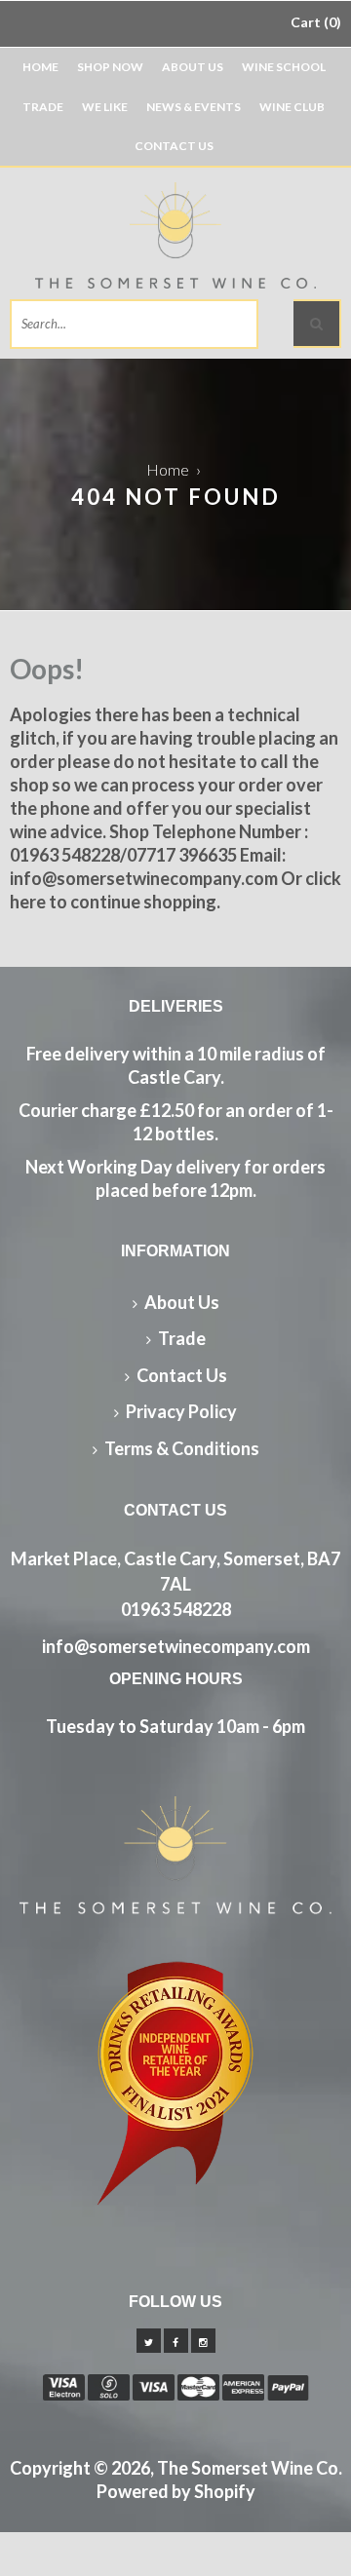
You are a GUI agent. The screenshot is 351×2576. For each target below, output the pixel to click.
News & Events (194, 107)
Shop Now (110, 67)
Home (40, 67)
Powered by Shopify (176, 2491)
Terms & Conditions (182, 1448)
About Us (193, 67)
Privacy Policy (181, 1411)
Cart (313, 22)
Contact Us (174, 146)
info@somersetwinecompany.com (176, 1646)
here (28, 902)
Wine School (284, 67)
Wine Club (292, 107)
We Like (105, 107)
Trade (43, 107)
